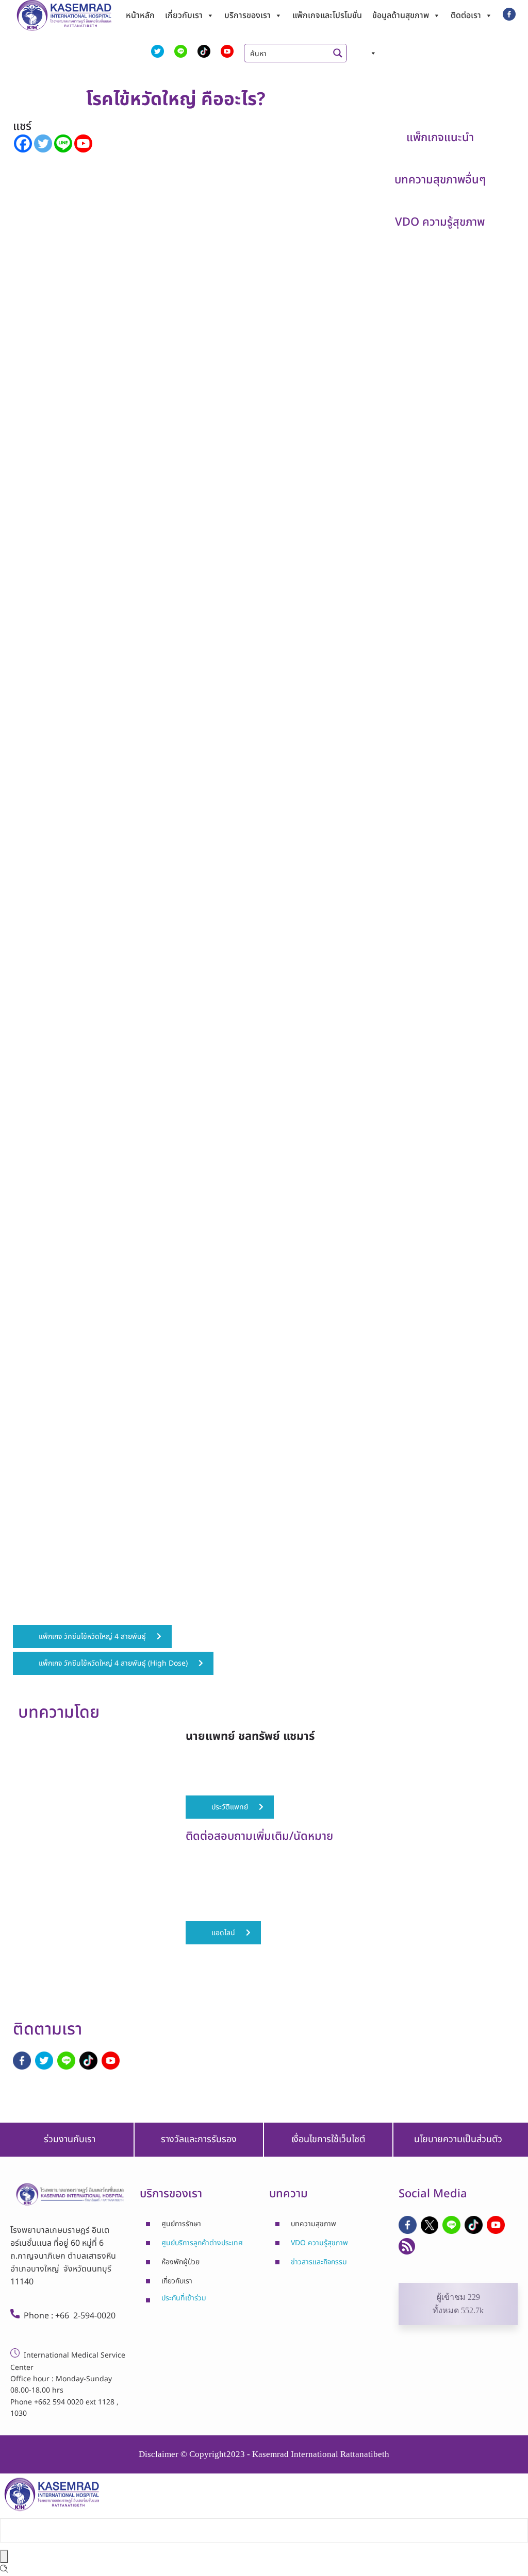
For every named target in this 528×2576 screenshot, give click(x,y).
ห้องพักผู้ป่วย (180, 2262)
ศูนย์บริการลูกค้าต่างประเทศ (202, 2243)
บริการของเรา (247, 15)
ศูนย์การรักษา (181, 2224)
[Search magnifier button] (338, 53)
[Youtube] (83, 143)
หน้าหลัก (140, 15)
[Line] (63, 143)
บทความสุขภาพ (313, 2224)
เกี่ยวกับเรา (184, 15)
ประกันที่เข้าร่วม (184, 2298)
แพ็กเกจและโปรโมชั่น (327, 15)
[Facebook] (23, 143)
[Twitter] (43, 143)
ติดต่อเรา (466, 15)
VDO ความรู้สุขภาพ (319, 2243)
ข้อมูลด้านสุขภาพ (401, 15)
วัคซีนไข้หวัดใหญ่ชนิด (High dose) (252, 888)
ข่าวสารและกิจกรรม (319, 2262)
